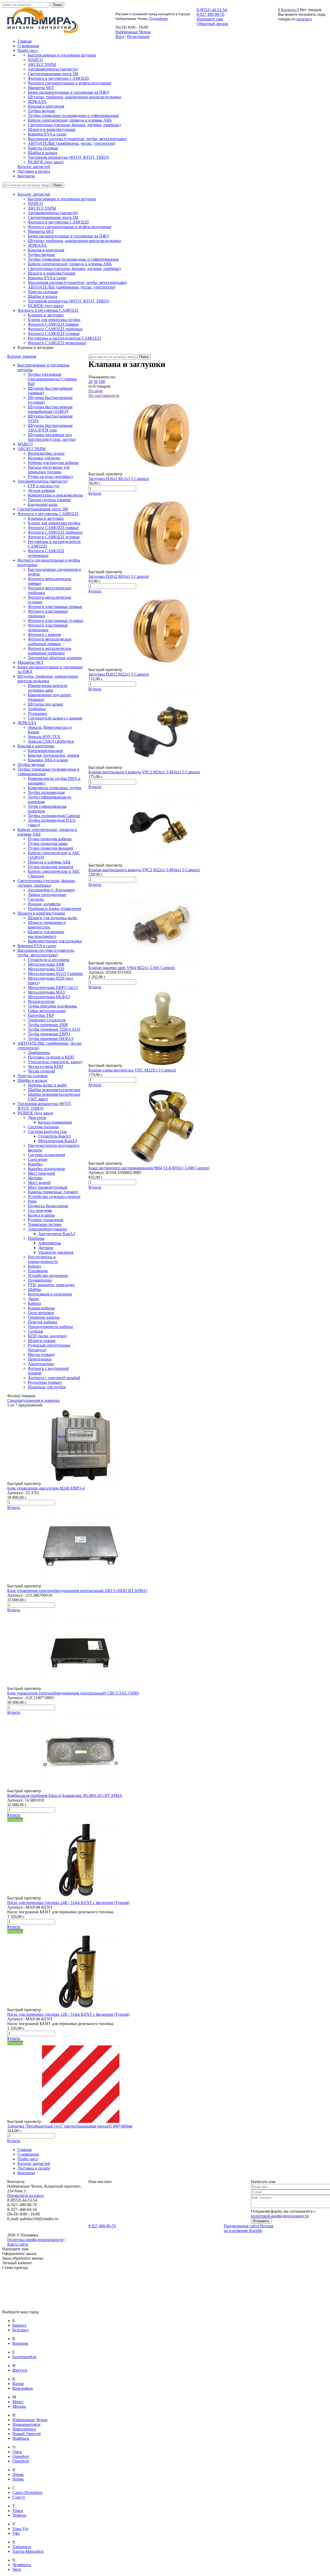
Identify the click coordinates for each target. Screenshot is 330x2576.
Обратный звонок (212, 24)
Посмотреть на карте (26, 2195)
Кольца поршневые (55, 1122)
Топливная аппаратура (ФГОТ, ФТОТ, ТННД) (68, 301)
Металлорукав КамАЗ (57, 1141)
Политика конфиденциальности (35, 2240)
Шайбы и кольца (43, 296)
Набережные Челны (133, 32)
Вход (120, 37)
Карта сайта (18, 2244)
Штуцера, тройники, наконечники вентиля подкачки (75, 241)
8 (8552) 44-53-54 (212, 10)
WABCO (35, 203)
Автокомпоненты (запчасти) (53, 213)
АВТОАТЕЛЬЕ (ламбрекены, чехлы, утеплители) (72, 287)
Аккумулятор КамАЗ (57, 1234)
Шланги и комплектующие (52, 273)
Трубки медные (42, 255)
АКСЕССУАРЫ (42, 208)
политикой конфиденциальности (280, 2216)
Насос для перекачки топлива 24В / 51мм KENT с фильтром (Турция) (68, 1903)
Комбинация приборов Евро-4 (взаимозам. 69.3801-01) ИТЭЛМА (65, 1795)
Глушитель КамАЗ (54, 1136)
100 (102, 382)
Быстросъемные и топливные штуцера (62, 199)
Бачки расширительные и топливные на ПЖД (68, 236)
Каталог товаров (22, 356)
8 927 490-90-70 (102, 2226)
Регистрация (138, 37)
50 (96, 382)
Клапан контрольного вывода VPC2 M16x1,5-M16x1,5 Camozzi (144, 772)
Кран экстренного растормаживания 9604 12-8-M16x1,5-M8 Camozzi (149, 1168)
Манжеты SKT (41, 231)
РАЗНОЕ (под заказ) (46, 306)
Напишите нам (210, 19)
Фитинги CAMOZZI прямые (53, 324)
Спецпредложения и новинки (34, 1400)
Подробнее (158, 19)
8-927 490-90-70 (211, 14)
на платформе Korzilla (243, 2231)
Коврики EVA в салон (47, 278)
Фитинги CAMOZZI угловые (54, 334)
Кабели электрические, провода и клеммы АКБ (70, 264)
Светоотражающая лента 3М (53, 217)
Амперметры (50, 1243)
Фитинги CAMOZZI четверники (57, 343)
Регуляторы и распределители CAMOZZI (64, 338)
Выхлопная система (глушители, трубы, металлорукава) (77, 282)
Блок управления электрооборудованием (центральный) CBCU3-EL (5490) (73, 1693)
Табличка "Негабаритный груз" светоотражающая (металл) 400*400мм (70, 2126)
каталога (304, 19)
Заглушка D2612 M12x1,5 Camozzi (119, 479)
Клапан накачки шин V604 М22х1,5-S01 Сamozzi (132, 968)
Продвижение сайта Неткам (249, 2226)
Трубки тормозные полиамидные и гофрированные (73, 259)
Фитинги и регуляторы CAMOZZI (58, 222)
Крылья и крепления (46, 250)
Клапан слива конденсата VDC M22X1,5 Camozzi (132, 1070)
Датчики (46, 1248)
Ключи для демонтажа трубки (54, 320)
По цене (96, 391)
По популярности (104, 395)
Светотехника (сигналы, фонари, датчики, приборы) (74, 269)
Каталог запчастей (34, 194)
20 (90, 382)
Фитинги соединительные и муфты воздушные (70, 227)
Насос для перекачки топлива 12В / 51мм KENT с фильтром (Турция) (68, 2014)
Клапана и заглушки (46, 315)
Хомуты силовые (43, 292)
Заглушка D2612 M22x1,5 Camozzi (119, 674)
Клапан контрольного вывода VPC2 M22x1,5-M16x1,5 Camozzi (144, 870)
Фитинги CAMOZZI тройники (55, 329)
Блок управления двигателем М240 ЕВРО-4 (46, 1488)
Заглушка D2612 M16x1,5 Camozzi (119, 576)
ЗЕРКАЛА (37, 245)
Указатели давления (56, 1252)
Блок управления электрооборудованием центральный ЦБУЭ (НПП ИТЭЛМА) (77, 1591)
